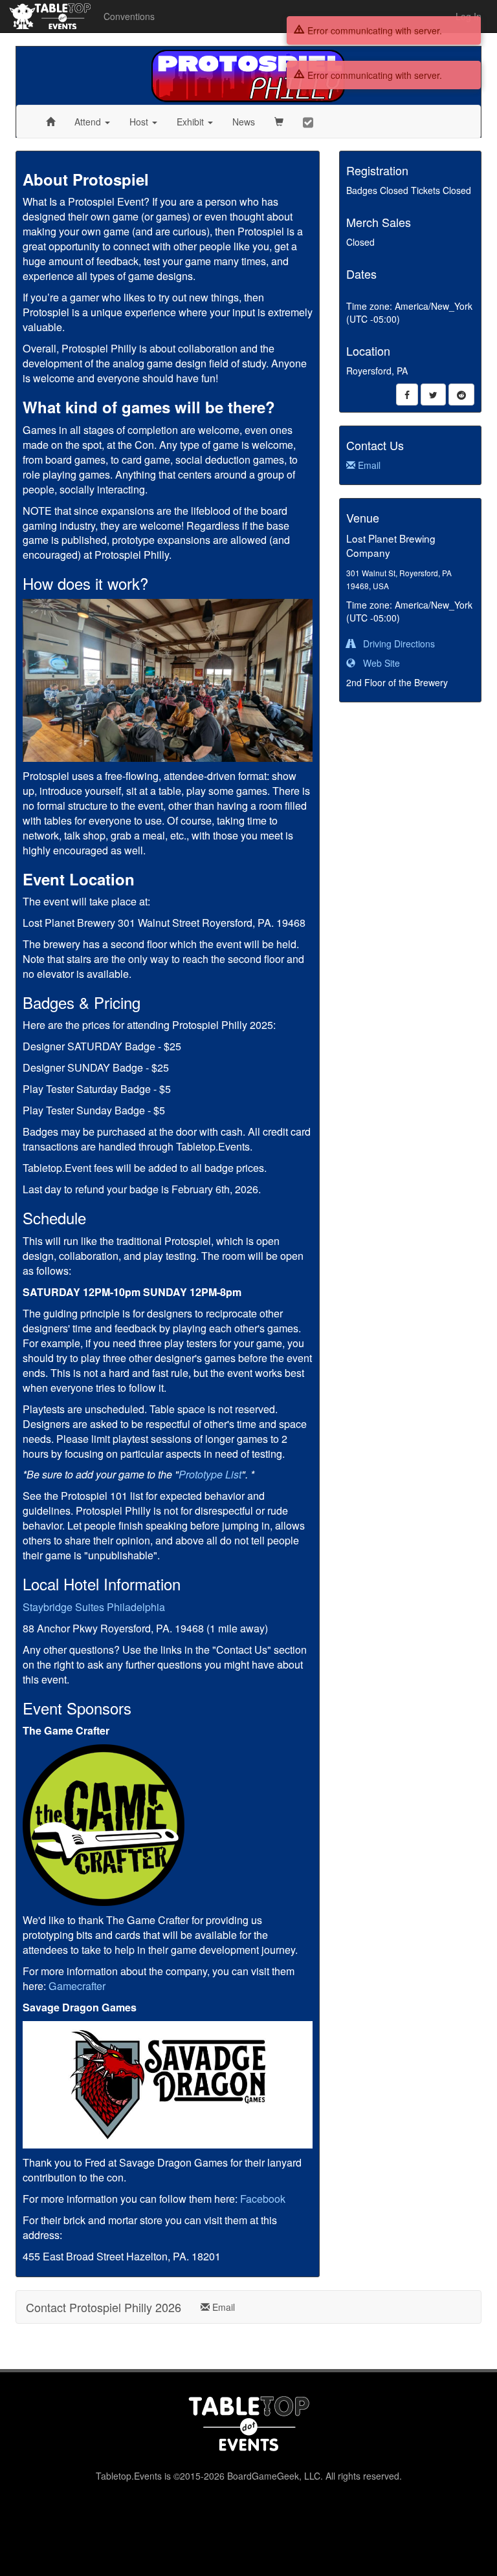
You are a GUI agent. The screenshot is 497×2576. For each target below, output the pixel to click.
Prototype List (210, 1474)
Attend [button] (89, 122)
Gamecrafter (77, 1986)
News (244, 122)
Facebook (263, 2199)
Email (368, 465)
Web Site (378, 663)
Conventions (129, 16)
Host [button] (140, 122)
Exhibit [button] (192, 122)
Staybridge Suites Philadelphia (94, 1607)
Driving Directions (395, 644)
